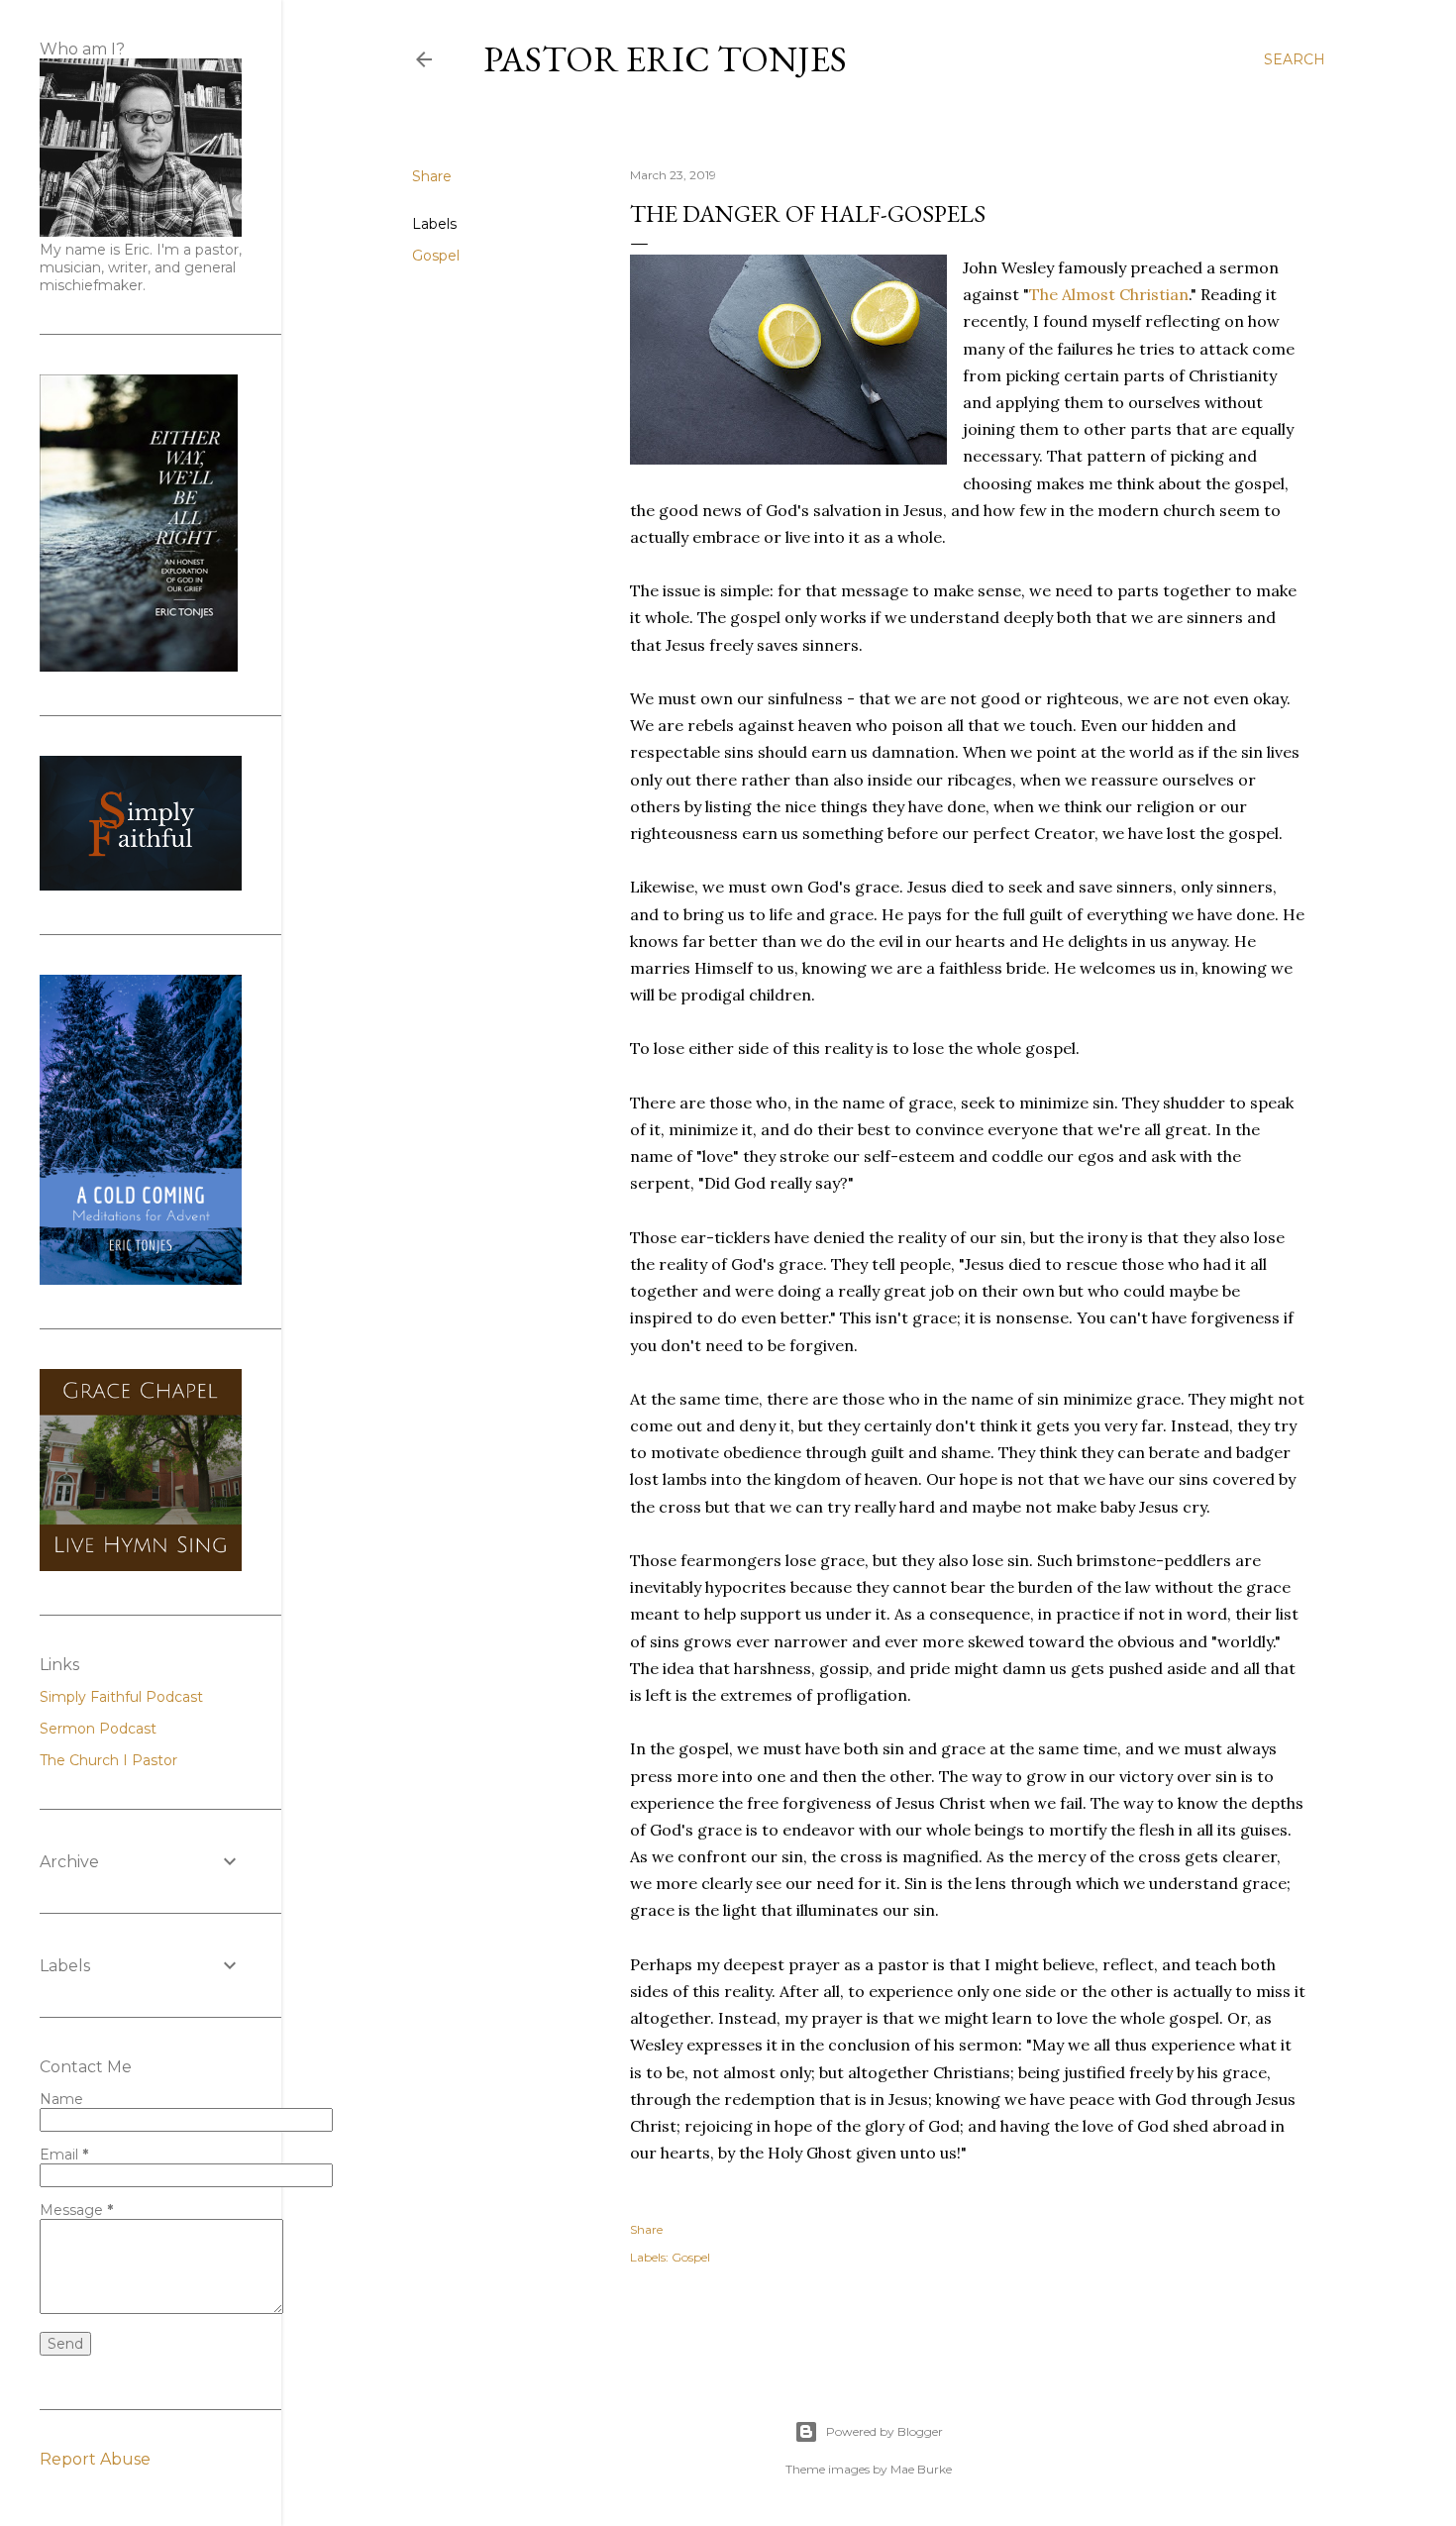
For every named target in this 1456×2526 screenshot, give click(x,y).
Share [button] (432, 176)
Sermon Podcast (98, 1729)
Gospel (436, 256)
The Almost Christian (1109, 294)
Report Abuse (95, 2459)
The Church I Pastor (108, 1760)
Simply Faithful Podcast (121, 1697)
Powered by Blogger (884, 2431)
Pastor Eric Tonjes (665, 59)
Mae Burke (921, 2469)
